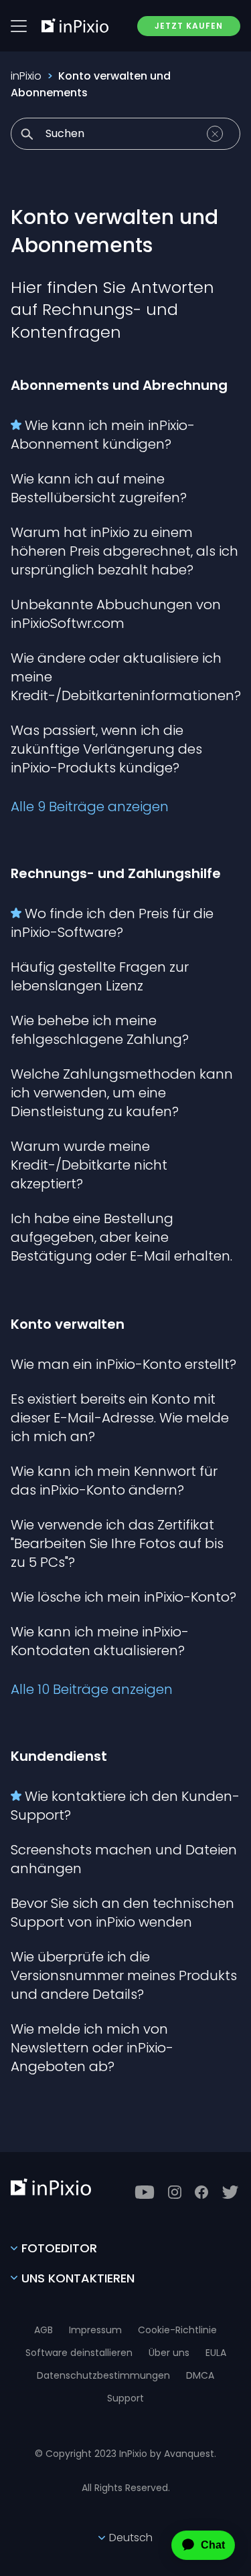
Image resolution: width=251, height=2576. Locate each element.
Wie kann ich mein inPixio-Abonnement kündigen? (103, 435)
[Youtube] (145, 2192)
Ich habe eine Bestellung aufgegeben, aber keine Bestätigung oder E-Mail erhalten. (121, 1237)
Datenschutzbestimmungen (103, 2375)
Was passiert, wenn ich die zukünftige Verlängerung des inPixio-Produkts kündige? (106, 749)
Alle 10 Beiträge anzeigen (92, 1689)
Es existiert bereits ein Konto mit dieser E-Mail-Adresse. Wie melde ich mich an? (120, 1418)
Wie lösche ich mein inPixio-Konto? (123, 1597)
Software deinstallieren (79, 2353)
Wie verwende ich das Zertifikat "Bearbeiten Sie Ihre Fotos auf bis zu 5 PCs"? (117, 1543)
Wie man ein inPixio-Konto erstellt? (123, 1364)
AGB (44, 2330)
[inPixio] (75, 25)
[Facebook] (201, 2192)
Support (125, 2398)
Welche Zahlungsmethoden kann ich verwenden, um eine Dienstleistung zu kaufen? (122, 1093)
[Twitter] (230, 2192)
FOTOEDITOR (59, 2248)
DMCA (200, 2375)
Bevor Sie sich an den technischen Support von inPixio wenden (122, 1913)
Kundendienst (59, 1756)
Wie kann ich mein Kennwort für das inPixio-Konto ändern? (114, 1481)
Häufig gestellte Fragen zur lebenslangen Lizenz (100, 976)
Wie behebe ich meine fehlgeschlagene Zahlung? (100, 1030)
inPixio (26, 76)
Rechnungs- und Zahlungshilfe (116, 873)
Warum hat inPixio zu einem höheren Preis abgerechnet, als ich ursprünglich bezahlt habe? (124, 551)
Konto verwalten (68, 1324)
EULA (216, 2353)
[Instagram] (175, 2192)
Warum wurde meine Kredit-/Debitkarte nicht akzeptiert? (89, 1165)
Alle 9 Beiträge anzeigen (90, 807)
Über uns (169, 2353)
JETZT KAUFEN (189, 26)
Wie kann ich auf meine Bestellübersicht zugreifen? (99, 488)
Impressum (95, 2330)
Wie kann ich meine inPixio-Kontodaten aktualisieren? (100, 1641)
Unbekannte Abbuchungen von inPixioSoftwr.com (116, 614)
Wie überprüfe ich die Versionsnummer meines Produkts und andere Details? (124, 1975)
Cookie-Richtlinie (177, 2330)
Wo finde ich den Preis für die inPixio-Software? (112, 923)
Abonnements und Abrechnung (119, 385)
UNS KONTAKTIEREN (78, 2278)
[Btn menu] (19, 26)
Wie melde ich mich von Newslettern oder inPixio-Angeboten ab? (92, 2048)
